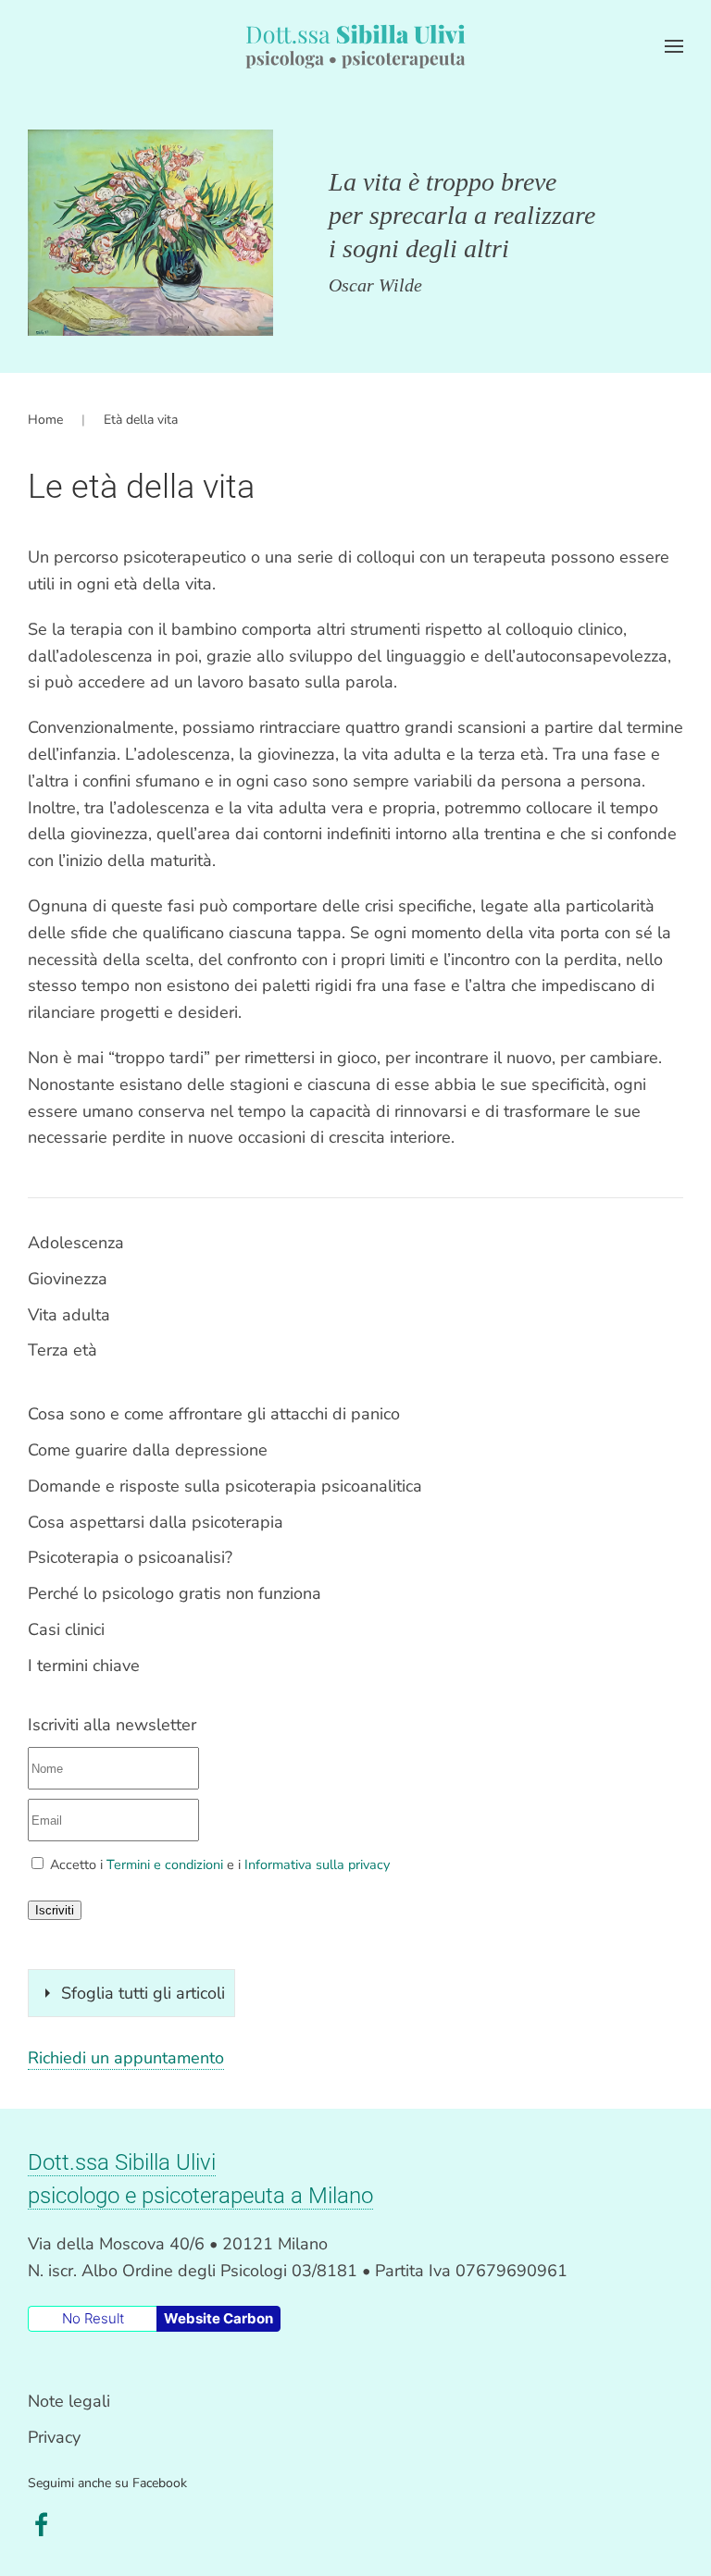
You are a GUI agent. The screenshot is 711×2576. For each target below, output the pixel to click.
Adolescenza (76, 1243)
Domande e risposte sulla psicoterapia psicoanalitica (225, 1486)
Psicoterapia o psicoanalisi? (130, 1557)
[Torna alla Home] (355, 46)
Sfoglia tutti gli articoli (143, 1993)
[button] (674, 46)
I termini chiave (84, 1666)
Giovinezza (68, 1279)
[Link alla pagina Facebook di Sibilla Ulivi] (42, 2523)
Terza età (62, 1350)
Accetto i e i (218, 1864)
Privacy (54, 2437)
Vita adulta (69, 1315)
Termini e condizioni (165, 1864)
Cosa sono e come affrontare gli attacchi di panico (214, 1414)
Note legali (69, 2401)
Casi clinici (66, 1629)
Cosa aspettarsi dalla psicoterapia (156, 1522)
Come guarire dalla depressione (148, 1450)
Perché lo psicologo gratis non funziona (175, 1593)
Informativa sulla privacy (317, 1864)
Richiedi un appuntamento (126, 2058)
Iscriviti (55, 1910)
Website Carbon (218, 2318)
